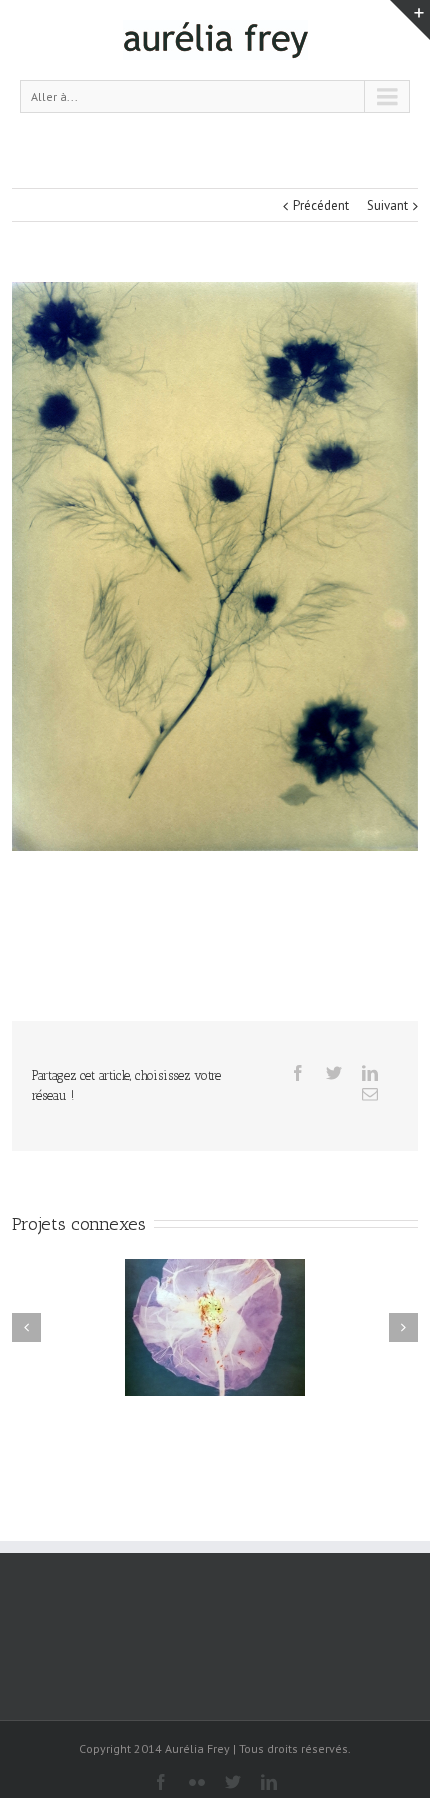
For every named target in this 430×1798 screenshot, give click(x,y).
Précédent (321, 205)
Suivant (387, 205)
